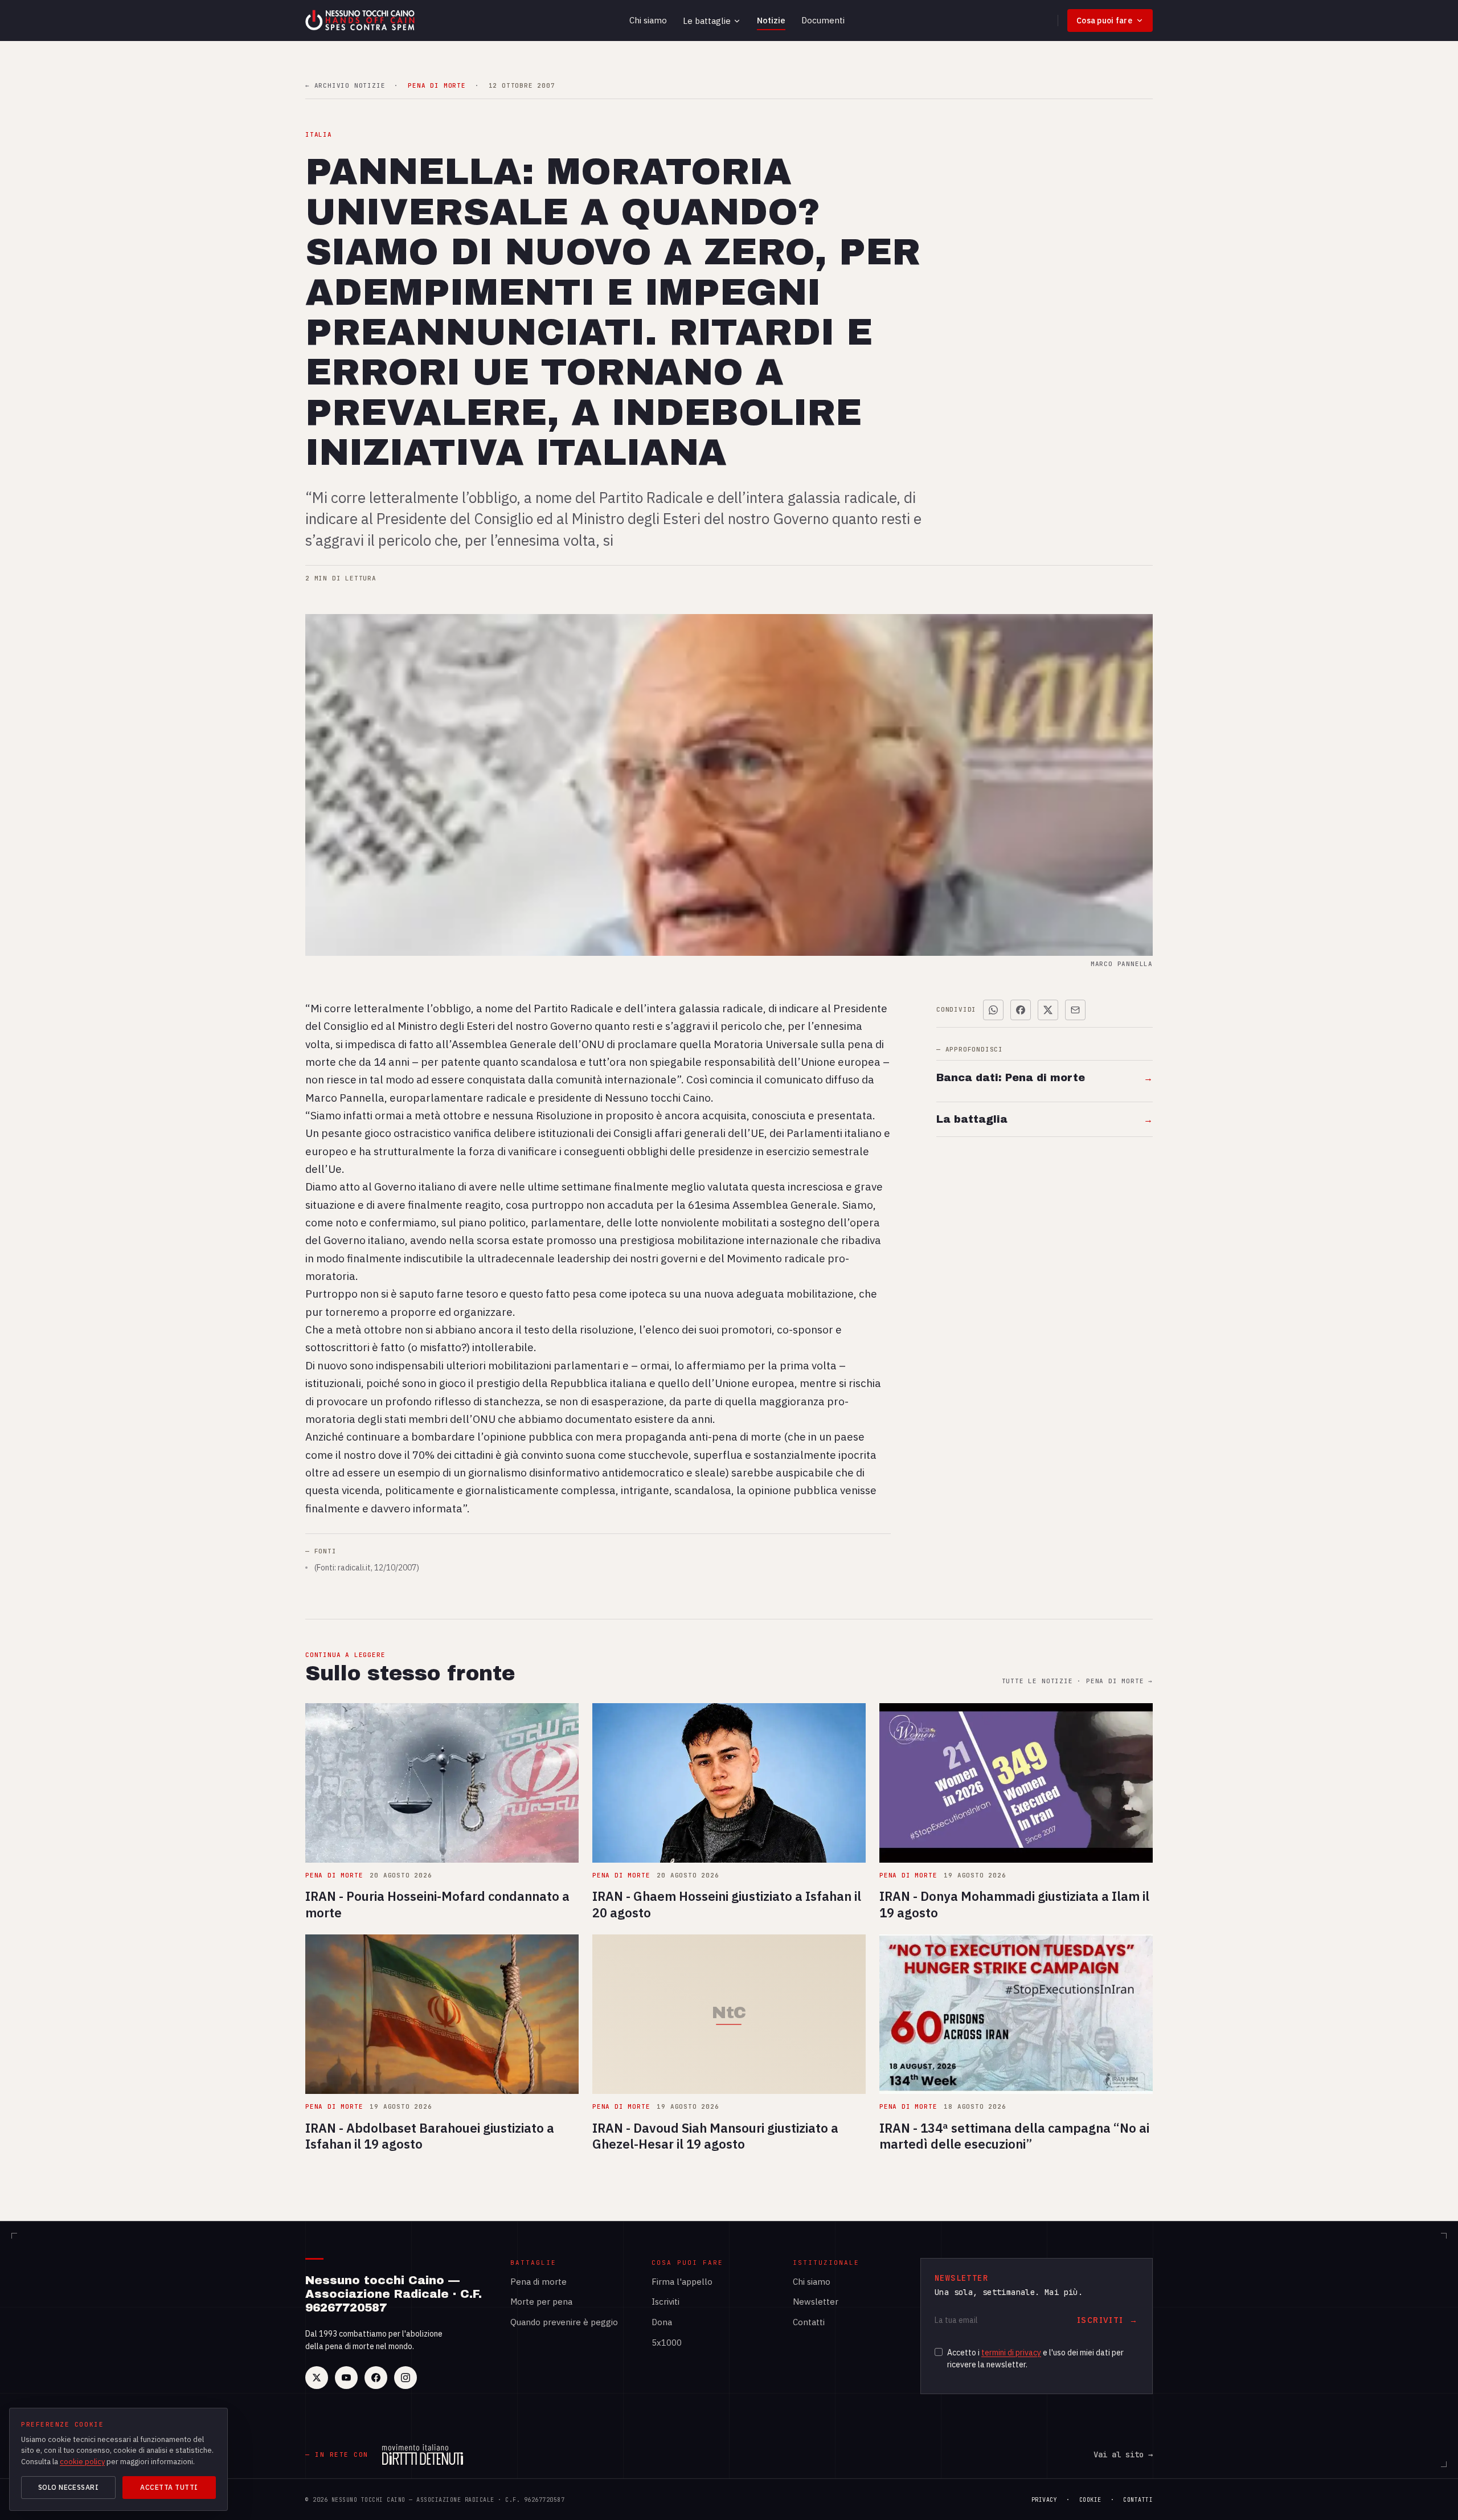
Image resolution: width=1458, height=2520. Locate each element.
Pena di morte (538, 2282)
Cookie (1090, 2500)
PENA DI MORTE (437, 86)
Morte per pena (541, 2302)
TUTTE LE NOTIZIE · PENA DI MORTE (1077, 1681)
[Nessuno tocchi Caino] (361, 21)
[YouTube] (346, 2378)
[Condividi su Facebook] (1021, 1010)
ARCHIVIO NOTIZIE (345, 86)
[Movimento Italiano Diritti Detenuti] (423, 2454)
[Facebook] (376, 2378)
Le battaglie (707, 21)
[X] (317, 2378)
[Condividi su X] (1048, 1010)
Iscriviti (665, 2302)
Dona (662, 2322)
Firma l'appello (682, 2282)
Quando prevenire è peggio (564, 2322)
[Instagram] (406, 2378)
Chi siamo (648, 20)
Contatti (809, 2322)
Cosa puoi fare (1104, 21)
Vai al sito (1123, 2454)
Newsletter (816, 2302)
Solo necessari (69, 2487)
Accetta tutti (169, 2487)
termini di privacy (1011, 2353)
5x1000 (667, 2343)
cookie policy (82, 2462)
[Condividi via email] (1075, 1010)
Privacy (1045, 2500)
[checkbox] (939, 2352)
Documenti (823, 20)
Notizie (771, 20)
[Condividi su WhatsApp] (993, 1010)
